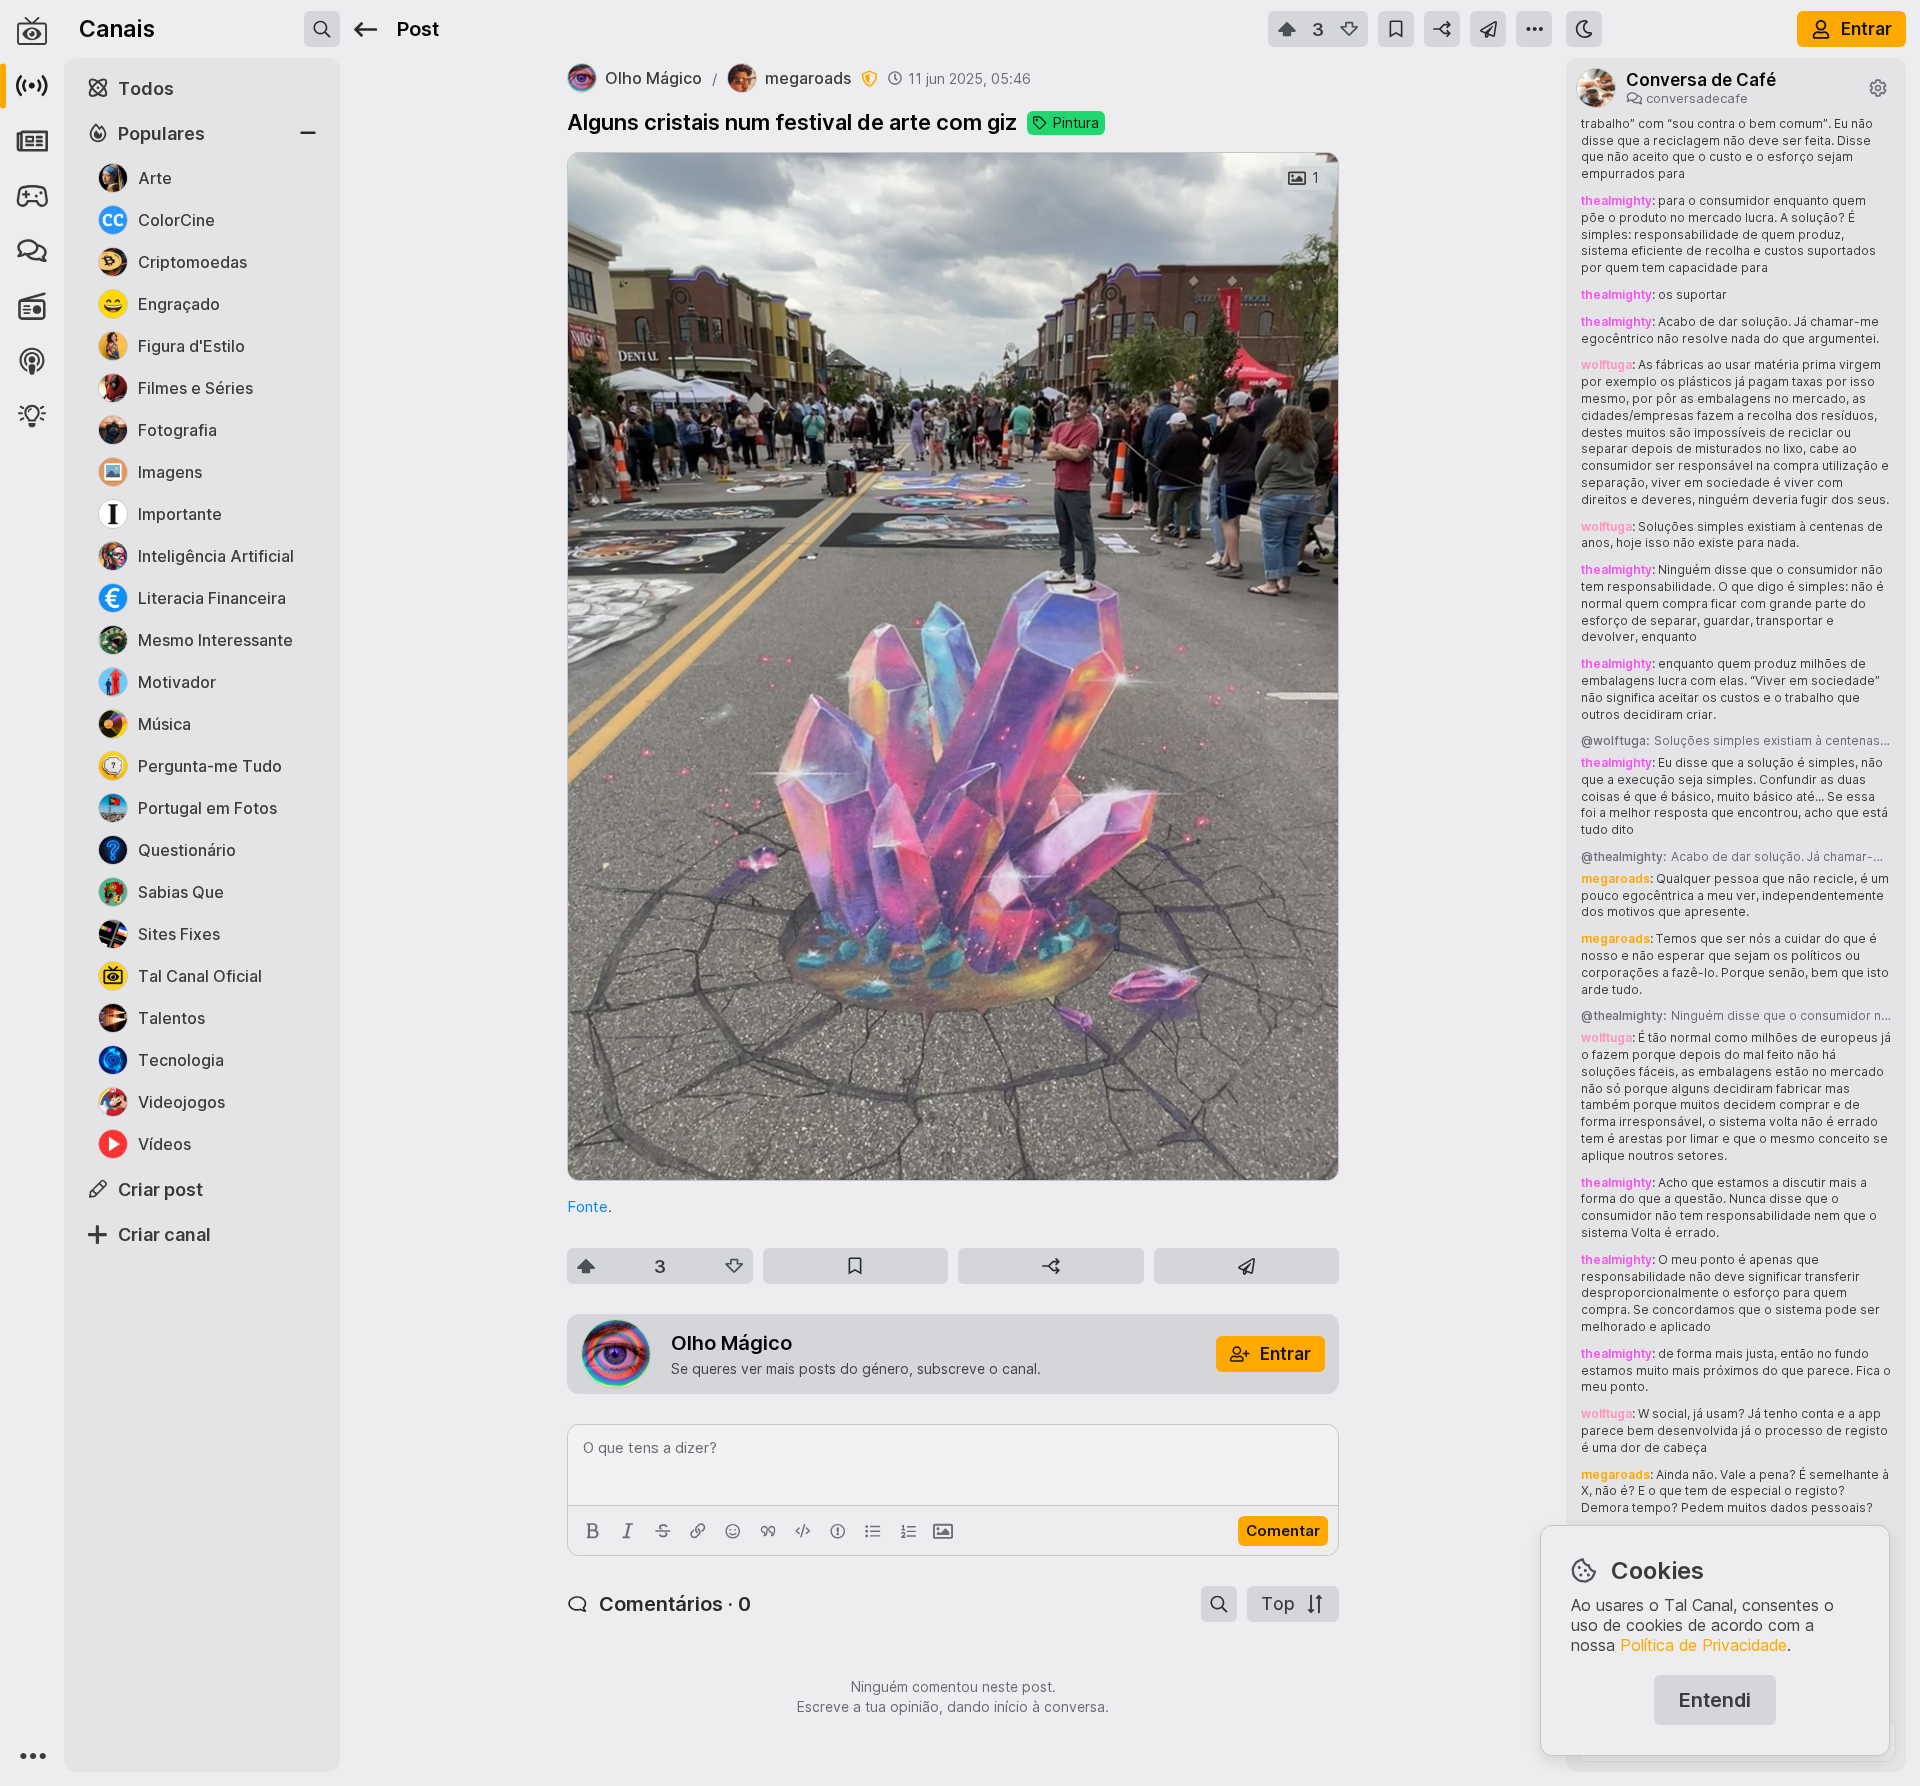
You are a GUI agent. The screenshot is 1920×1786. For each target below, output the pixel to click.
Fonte (587, 1206)
